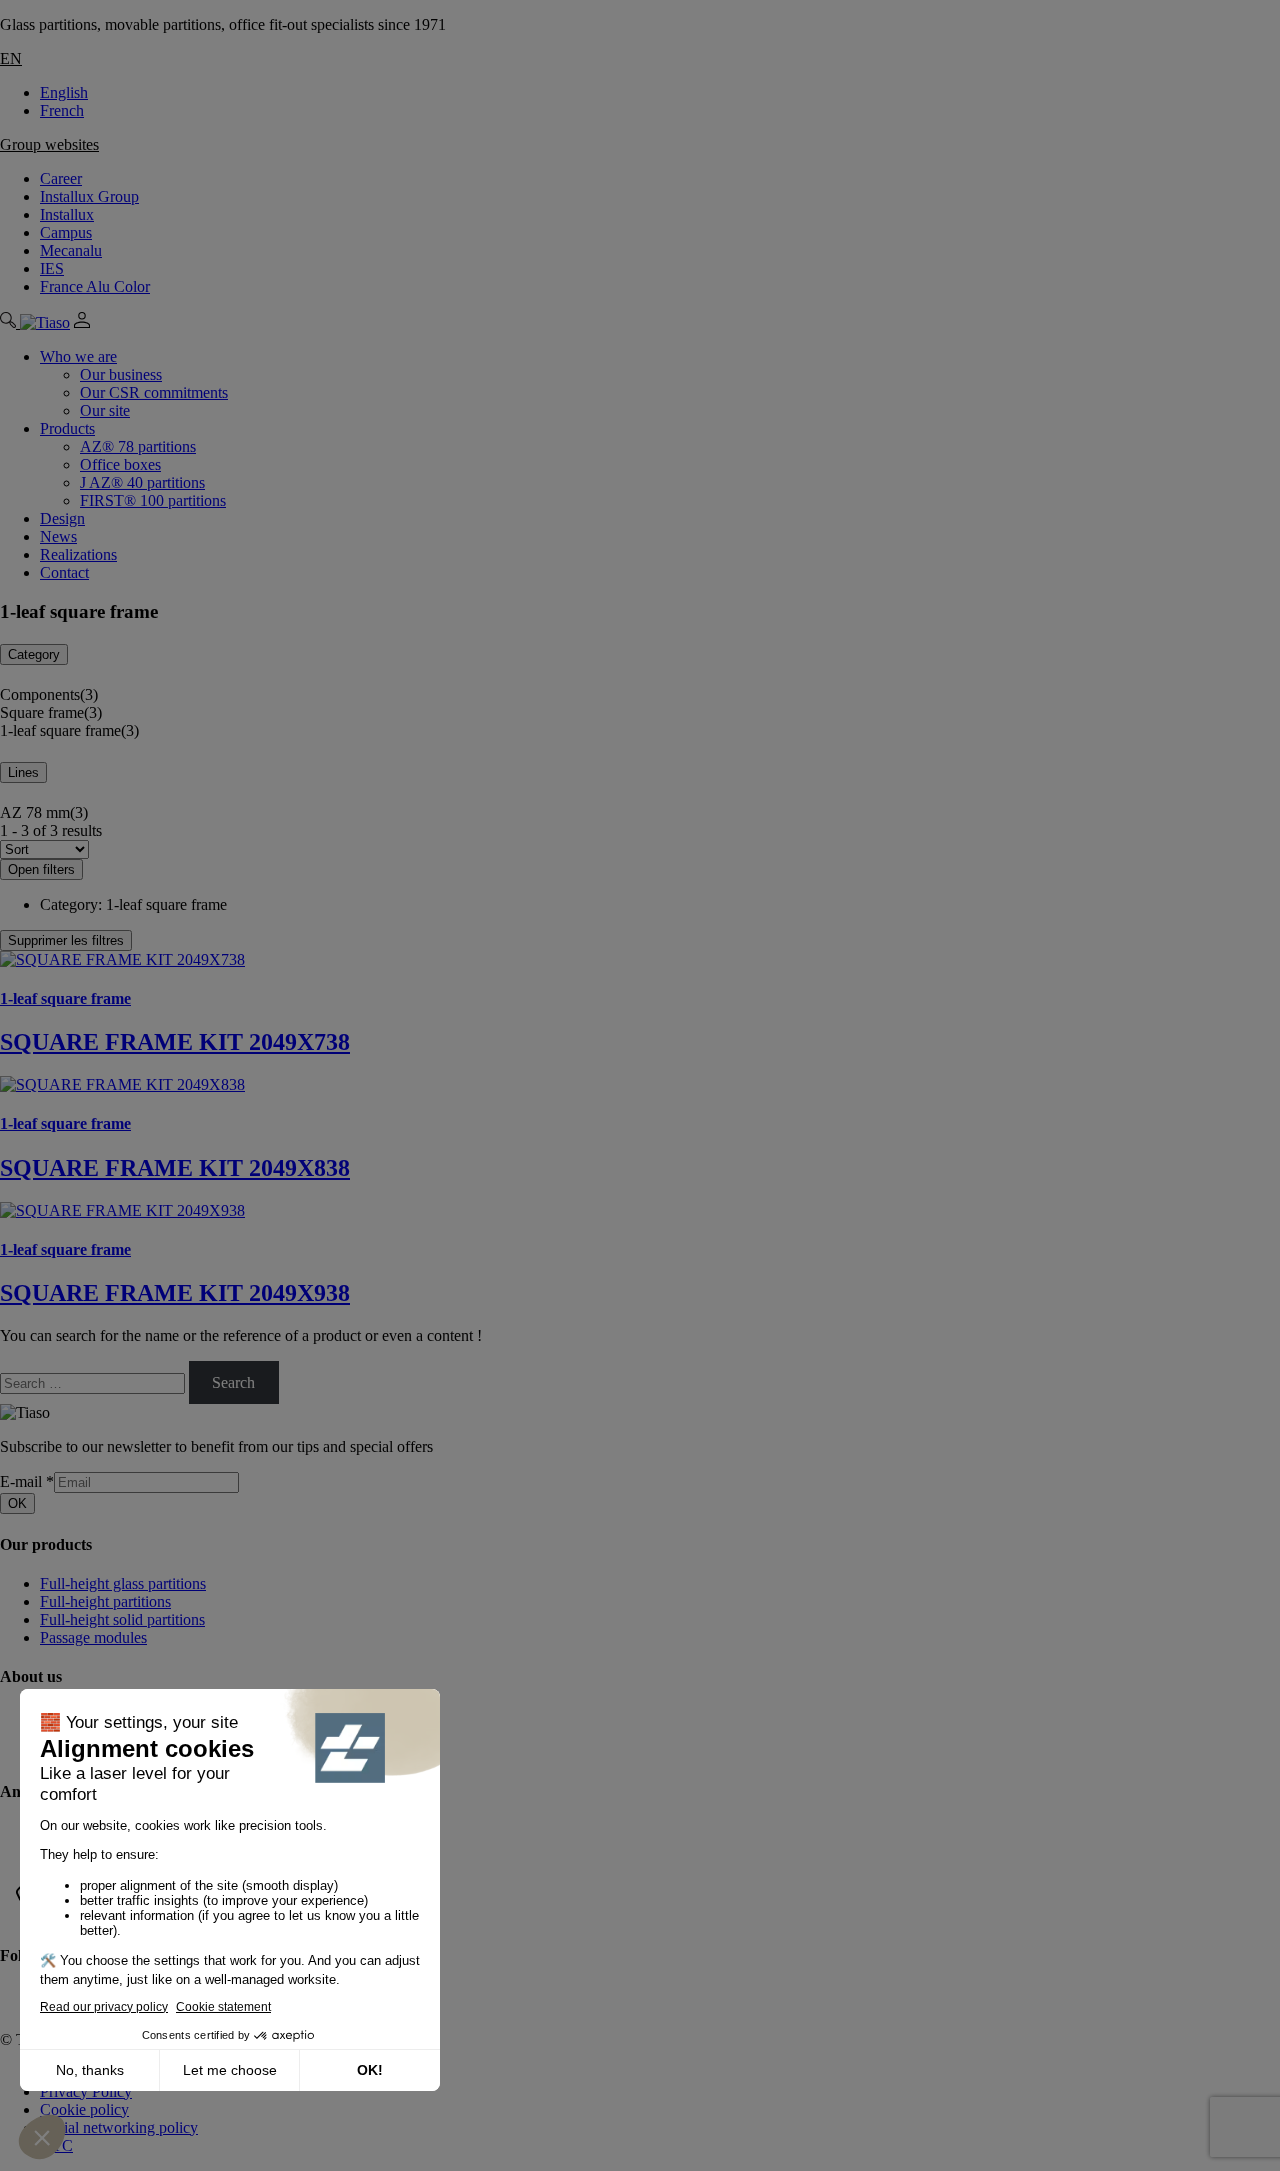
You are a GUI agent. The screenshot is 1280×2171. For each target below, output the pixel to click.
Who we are (78, 356)
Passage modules (93, 1637)
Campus (66, 232)
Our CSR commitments (154, 392)
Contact (64, 572)
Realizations (78, 554)
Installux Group (89, 196)
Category (34, 654)
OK (17, 1503)
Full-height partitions (105, 1601)
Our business (121, 374)
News (58, 536)
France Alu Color (95, 286)
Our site (105, 410)
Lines (23, 772)
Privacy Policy (86, 2091)
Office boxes (120, 464)
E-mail (27, 1481)
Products (67, 428)
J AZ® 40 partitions (142, 482)
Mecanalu (71, 250)
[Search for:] (94, 1382)
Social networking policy (119, 2127)
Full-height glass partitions (123, 1583)
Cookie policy (84, 2109)
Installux (67, 214)
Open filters (41, 869)
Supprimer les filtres (66, 940)
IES (52, 268)
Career (61, 178)
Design (62, 518)
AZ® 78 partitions (138, 446)
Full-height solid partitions (122, 1619)
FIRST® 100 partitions (153, 500)
